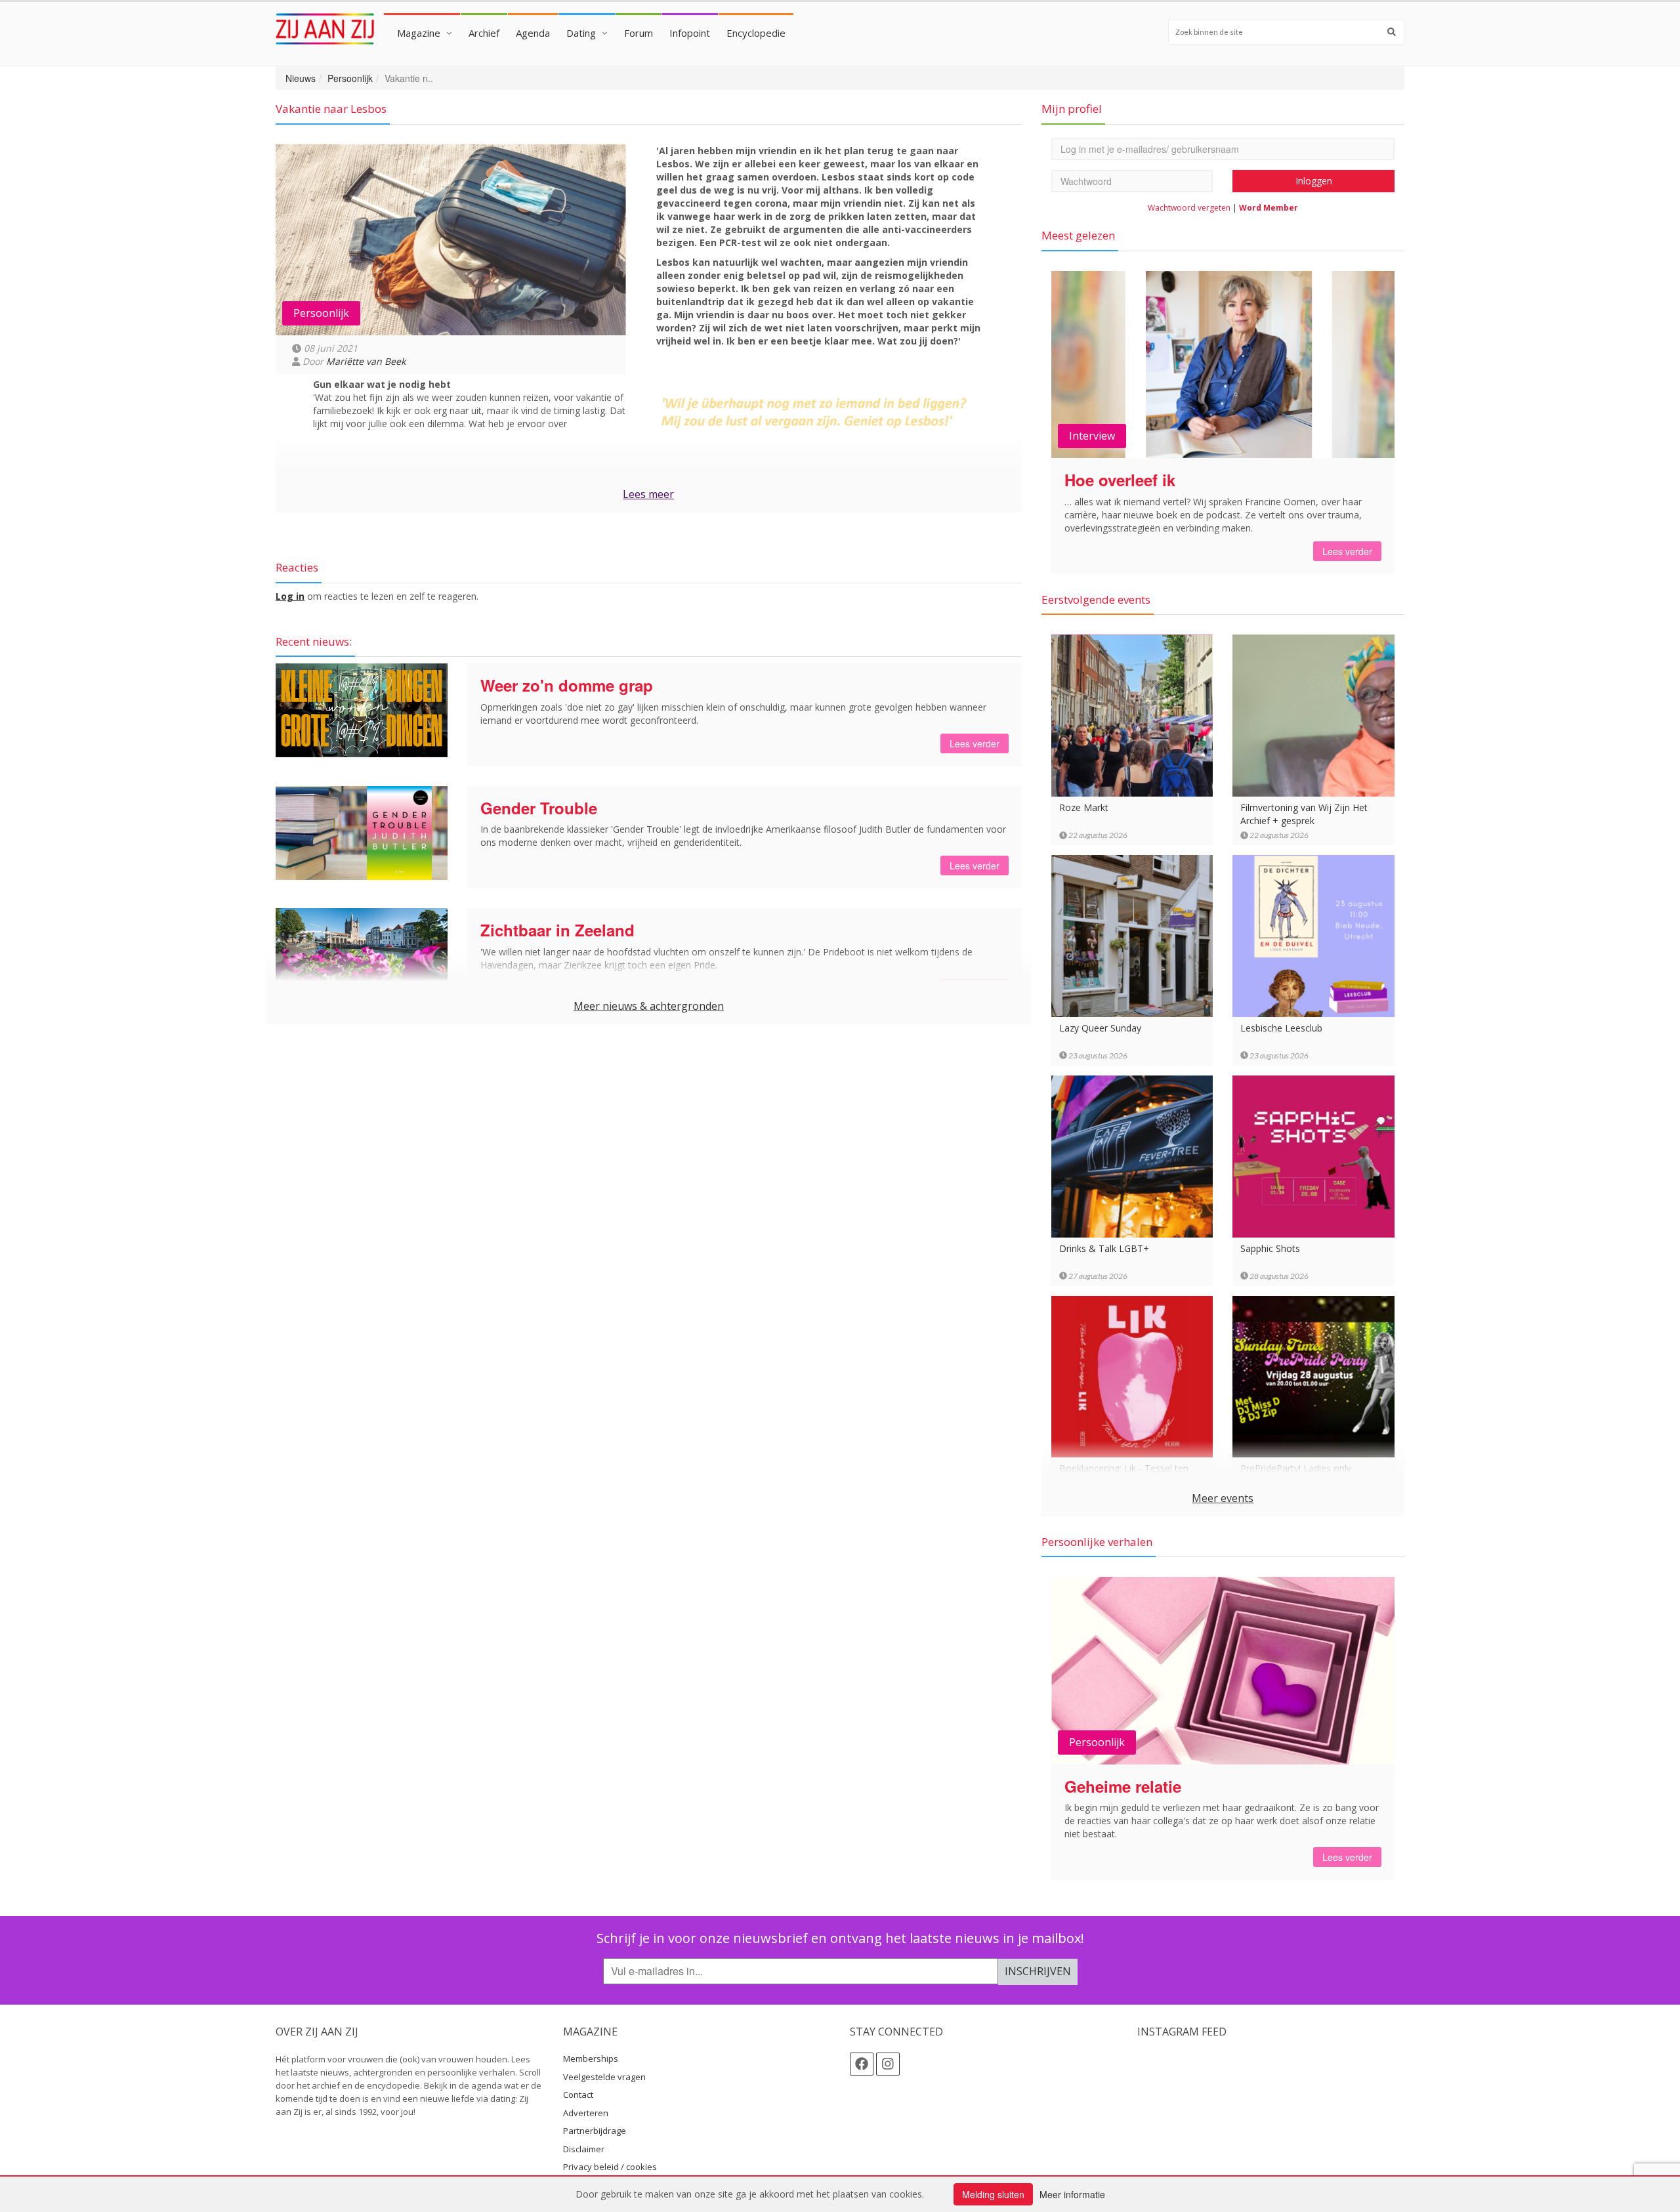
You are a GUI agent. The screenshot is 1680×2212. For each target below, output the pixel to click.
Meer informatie (1072, 2194)
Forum (639, 33)
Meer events (1223, 1498)
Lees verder (975, 743)
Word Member (1269, 208)
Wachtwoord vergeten (1189, 208)
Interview (1092, 436)
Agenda (533, 33)
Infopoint (690, 33)
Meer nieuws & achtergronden (649, 1006)
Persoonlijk (350, 78)
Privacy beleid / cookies (610, 2167)
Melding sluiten (993, 2194)
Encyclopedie (756, 33)
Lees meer (648, 494)
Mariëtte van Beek (366, 361)
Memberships (591, 2058)
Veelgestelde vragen (604, 2077)
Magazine (419, 33)
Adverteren (586, 2113)
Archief (484, 33)
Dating (581, 33)
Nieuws (301, 78)
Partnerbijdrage (595, 2131)
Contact (578, 2095)
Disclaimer (584, 2149)
